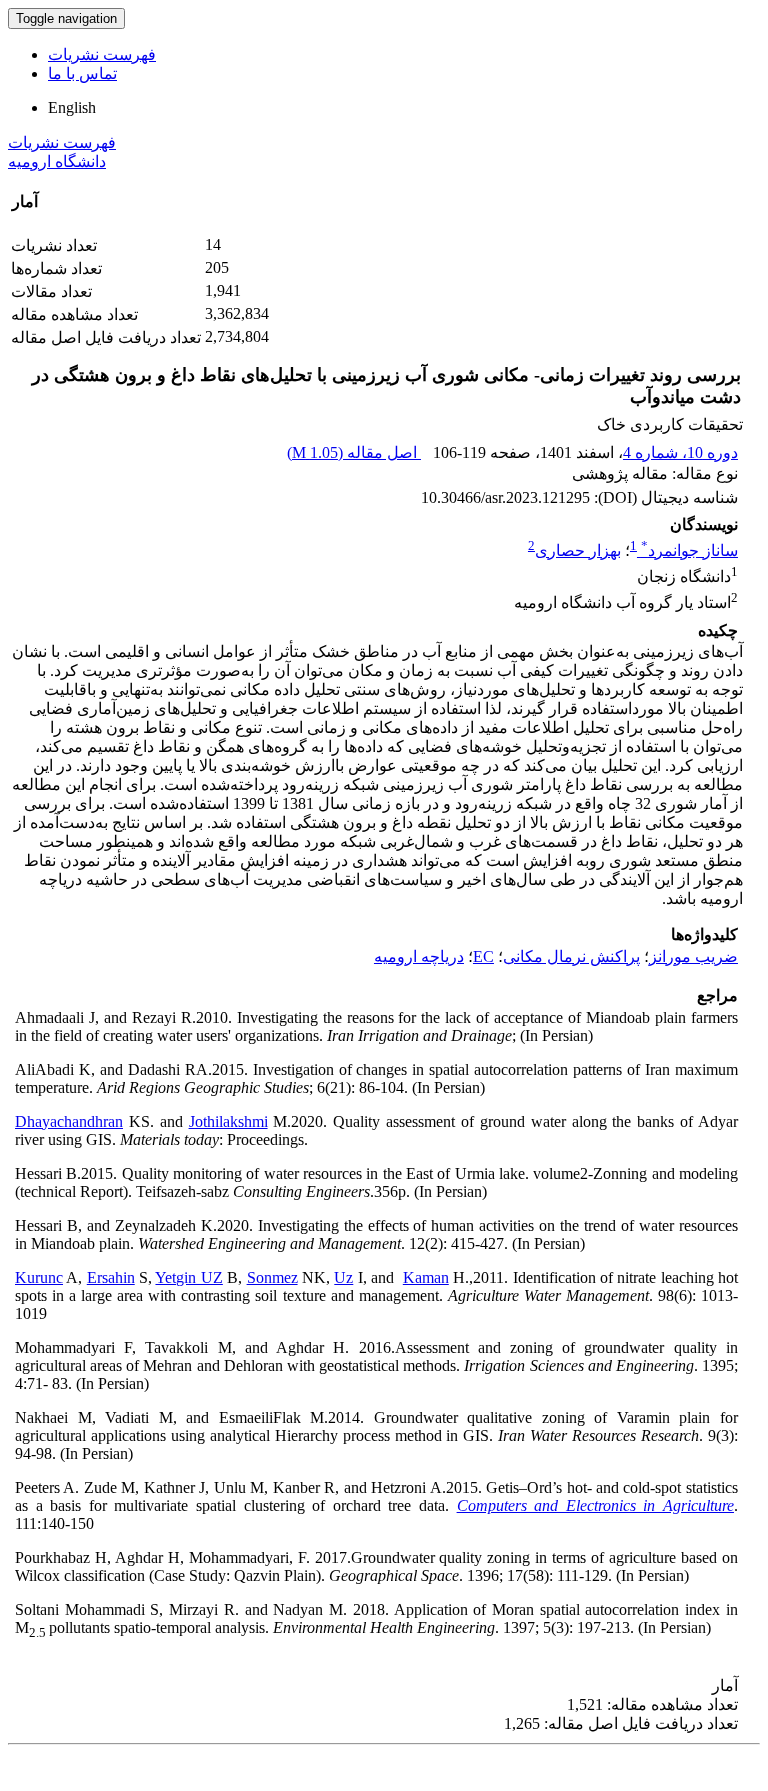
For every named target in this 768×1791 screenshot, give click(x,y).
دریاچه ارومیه (419, 956)
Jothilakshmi (228, 1121)
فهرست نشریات (102, 54)
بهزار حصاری (578, 550)
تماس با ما (82, 73)
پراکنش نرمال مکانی (571, 956)
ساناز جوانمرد (689, 550)
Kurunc (39, 1277)
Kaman (426, 1277)
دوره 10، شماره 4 (680, 452)
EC (483, 956)
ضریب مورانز (693, 956)
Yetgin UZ (188, 1277)
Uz (343, 1277)
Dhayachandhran (69, 1121)
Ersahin (111, 1277)
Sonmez (272, 1277)
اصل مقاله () (354, 452)
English (72, 107)
